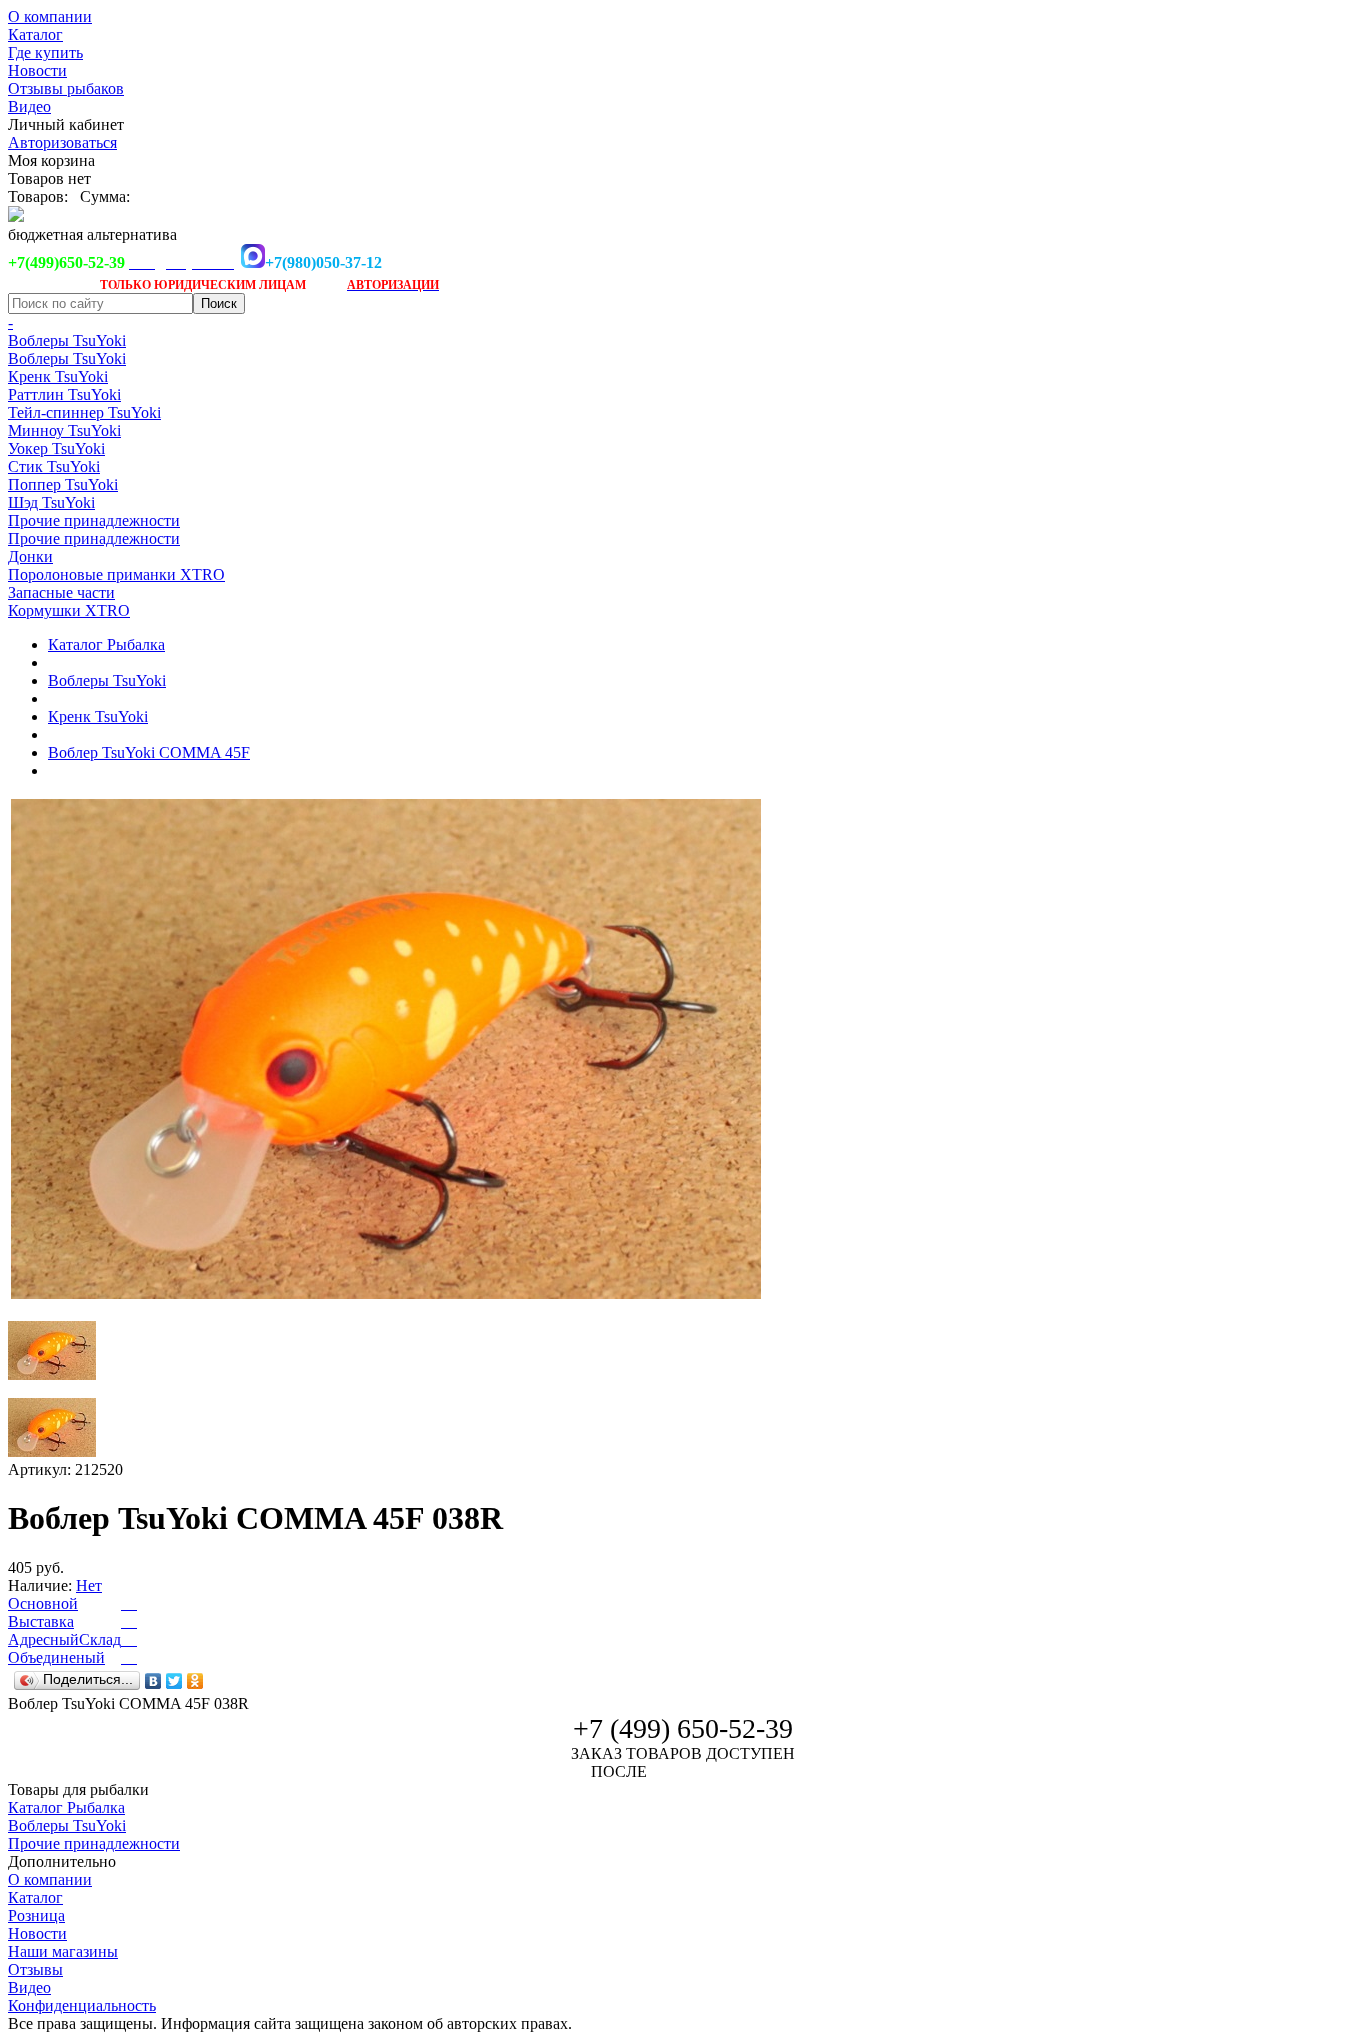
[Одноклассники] (195, 1681)
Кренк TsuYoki (58, 376)
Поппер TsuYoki (63, 484)
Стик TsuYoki (54, 466)
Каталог (35, 34)
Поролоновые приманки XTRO (116, 574)
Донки (30, 556)
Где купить (45, 52)
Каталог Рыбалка (106, 644)
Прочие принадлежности (94, 520)
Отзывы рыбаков (66, 88)
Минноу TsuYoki (64, 430)
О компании (50, 16)
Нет (89, 1585)
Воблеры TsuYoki (67, 340)
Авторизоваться (62, 142)
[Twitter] (174, 1681)
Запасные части (61, 592)
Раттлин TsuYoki (64, 394)
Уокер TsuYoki (56, 448)
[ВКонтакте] (153, 1681)
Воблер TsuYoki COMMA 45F (149, 752)
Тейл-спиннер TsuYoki (84, 412)
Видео (29, 106)
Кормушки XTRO (69, 610)
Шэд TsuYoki (51, 502)
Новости (37, 70)
